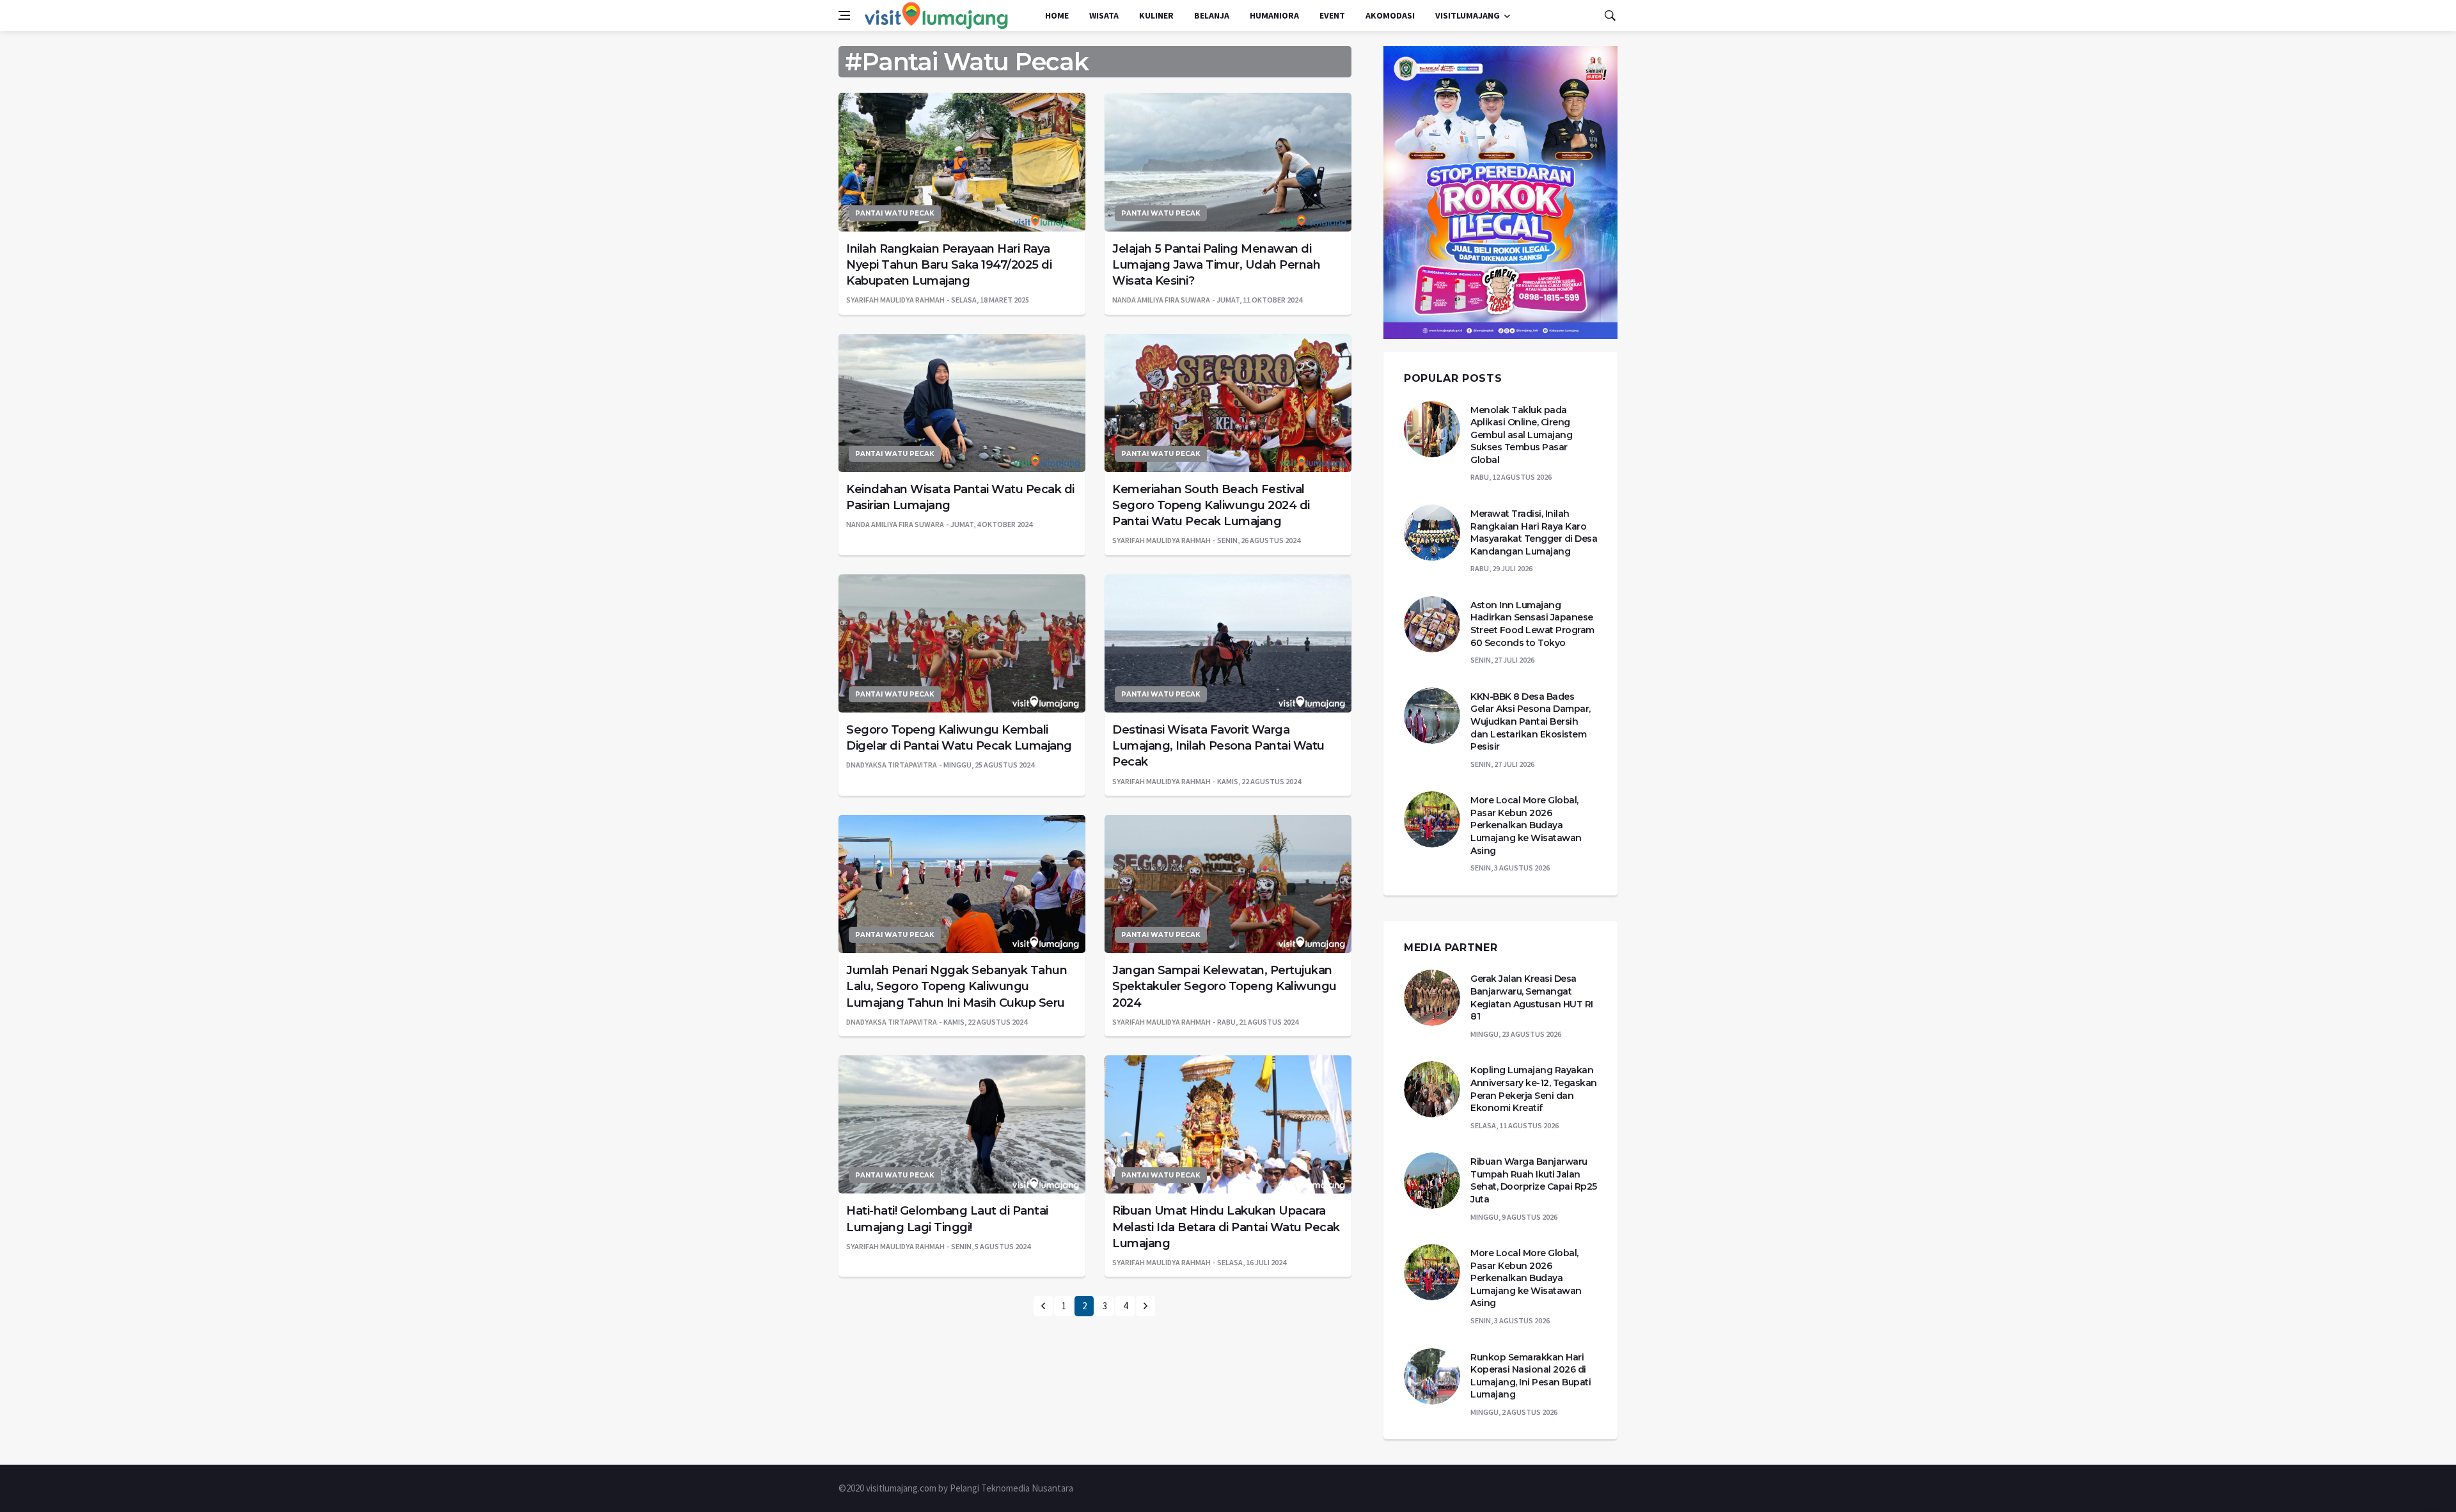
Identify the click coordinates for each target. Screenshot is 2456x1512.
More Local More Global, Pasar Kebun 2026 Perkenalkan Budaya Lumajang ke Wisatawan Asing (1526, 825)
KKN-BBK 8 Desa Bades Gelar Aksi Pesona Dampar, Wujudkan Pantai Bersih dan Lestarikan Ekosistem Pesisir (1531, 721)
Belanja (1212, 15)
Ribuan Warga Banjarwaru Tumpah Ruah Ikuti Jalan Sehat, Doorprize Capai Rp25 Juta (1534, 1180)
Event (1332, 15)
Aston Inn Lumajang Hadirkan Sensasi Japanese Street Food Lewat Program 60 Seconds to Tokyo (1532, 624)
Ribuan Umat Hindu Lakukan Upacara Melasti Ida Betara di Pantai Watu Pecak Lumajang (1226, 1227)
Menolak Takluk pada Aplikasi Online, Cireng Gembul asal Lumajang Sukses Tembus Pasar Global (1521, 435)
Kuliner (1156, 15)
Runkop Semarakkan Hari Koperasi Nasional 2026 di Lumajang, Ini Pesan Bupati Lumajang (1531, 1376)
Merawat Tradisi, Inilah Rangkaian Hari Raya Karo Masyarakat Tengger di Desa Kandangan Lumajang (1534, 532)
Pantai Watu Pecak (895, 213)
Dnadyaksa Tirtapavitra (892, 765)
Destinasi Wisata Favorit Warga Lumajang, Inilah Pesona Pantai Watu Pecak (1218, 746)
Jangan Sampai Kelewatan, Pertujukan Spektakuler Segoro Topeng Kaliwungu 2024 (1224, 986)
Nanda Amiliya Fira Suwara (1161, 300)
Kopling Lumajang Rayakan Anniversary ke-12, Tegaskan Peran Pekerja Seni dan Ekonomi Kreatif (1534, 1089)
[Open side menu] (844, 15)
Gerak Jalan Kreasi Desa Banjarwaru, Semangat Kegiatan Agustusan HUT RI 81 (1532, 997)
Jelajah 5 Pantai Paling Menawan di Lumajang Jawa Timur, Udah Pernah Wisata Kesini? (1216, 265)
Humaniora (1274, 15)
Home (1057, 15)
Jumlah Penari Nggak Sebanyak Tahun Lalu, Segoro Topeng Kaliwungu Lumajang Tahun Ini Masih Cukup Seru (956, 986)
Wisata (1104, 15)
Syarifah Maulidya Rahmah (895, 300)
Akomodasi (1390, 15)
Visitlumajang (1468, 15)
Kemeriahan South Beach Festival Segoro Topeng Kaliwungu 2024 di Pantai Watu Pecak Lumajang (1211, 505)
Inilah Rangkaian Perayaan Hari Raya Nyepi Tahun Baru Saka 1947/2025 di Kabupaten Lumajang (949, 265)
